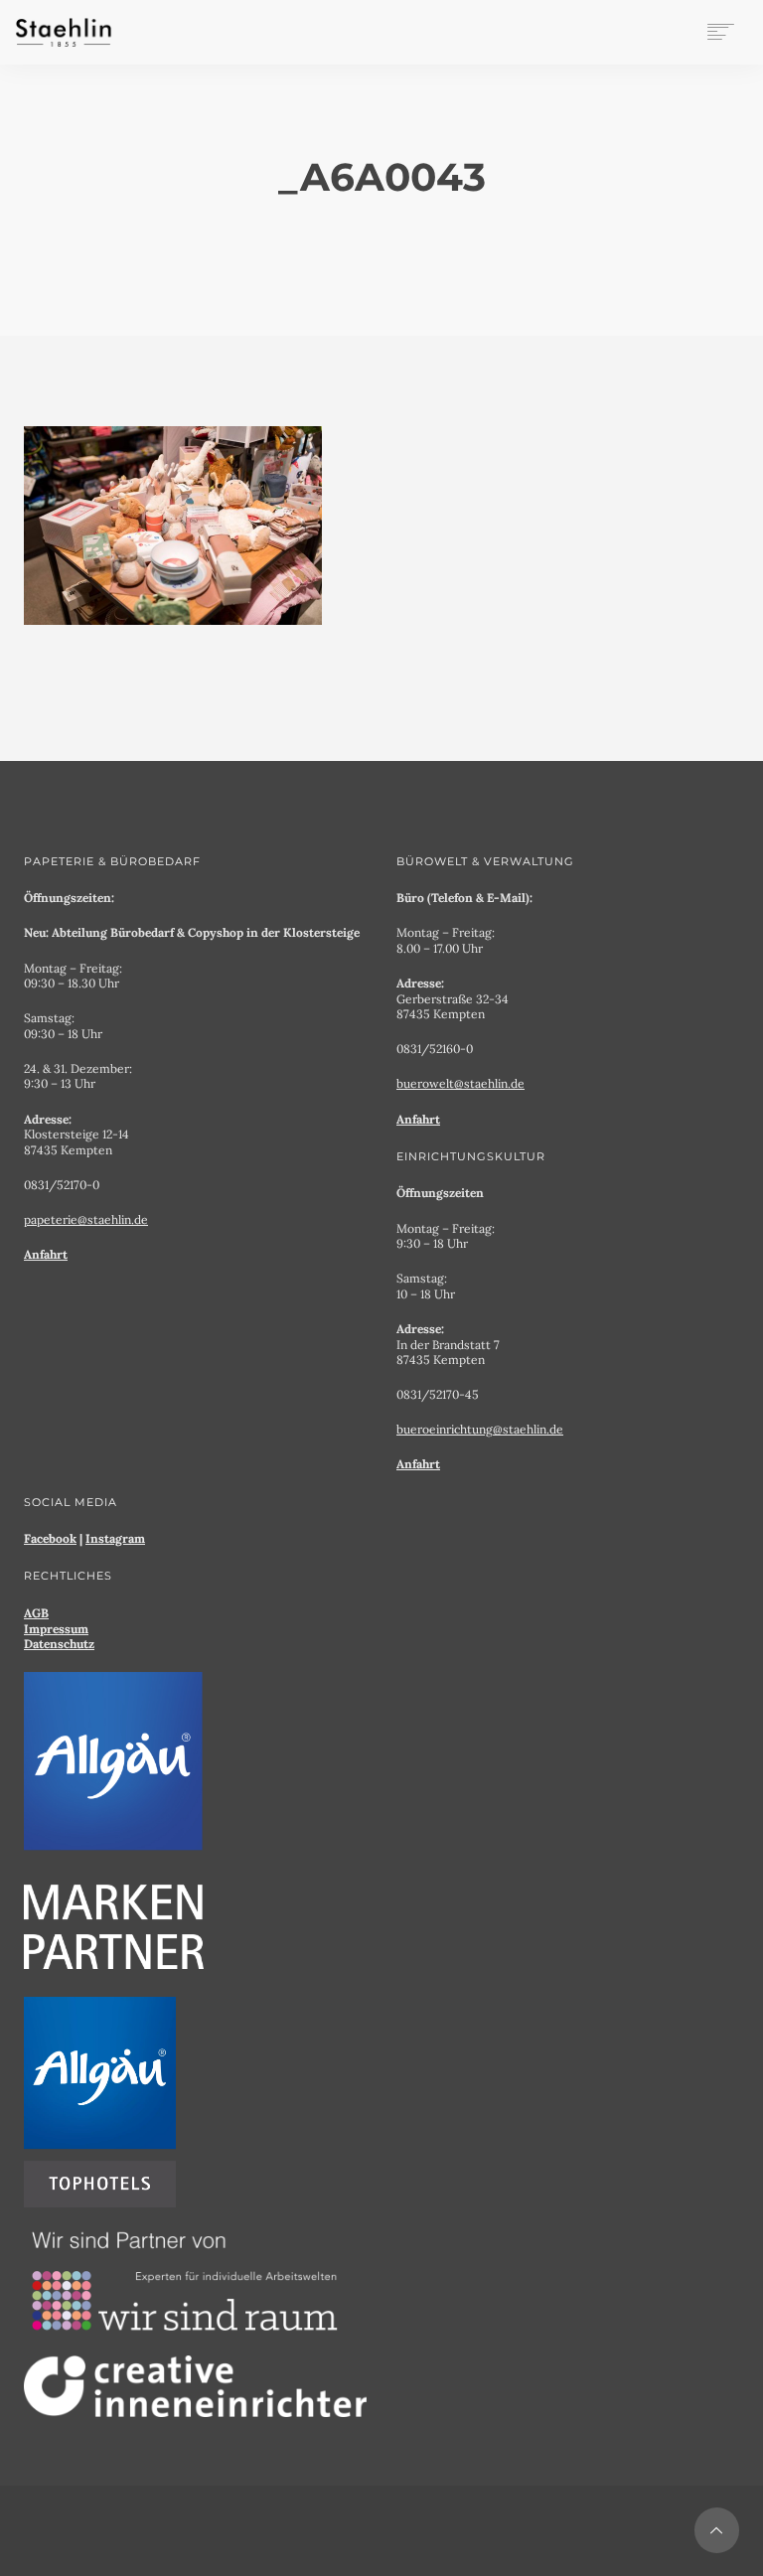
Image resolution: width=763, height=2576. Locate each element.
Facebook (50, 1538)
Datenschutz (59, 1644)
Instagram (115, 1538)
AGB (36, 1613)
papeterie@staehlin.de (86, 1219)
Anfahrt (46, 1254)
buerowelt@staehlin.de (460, 1083)
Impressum (56, 1629)
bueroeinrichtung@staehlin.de (480, 1429)
